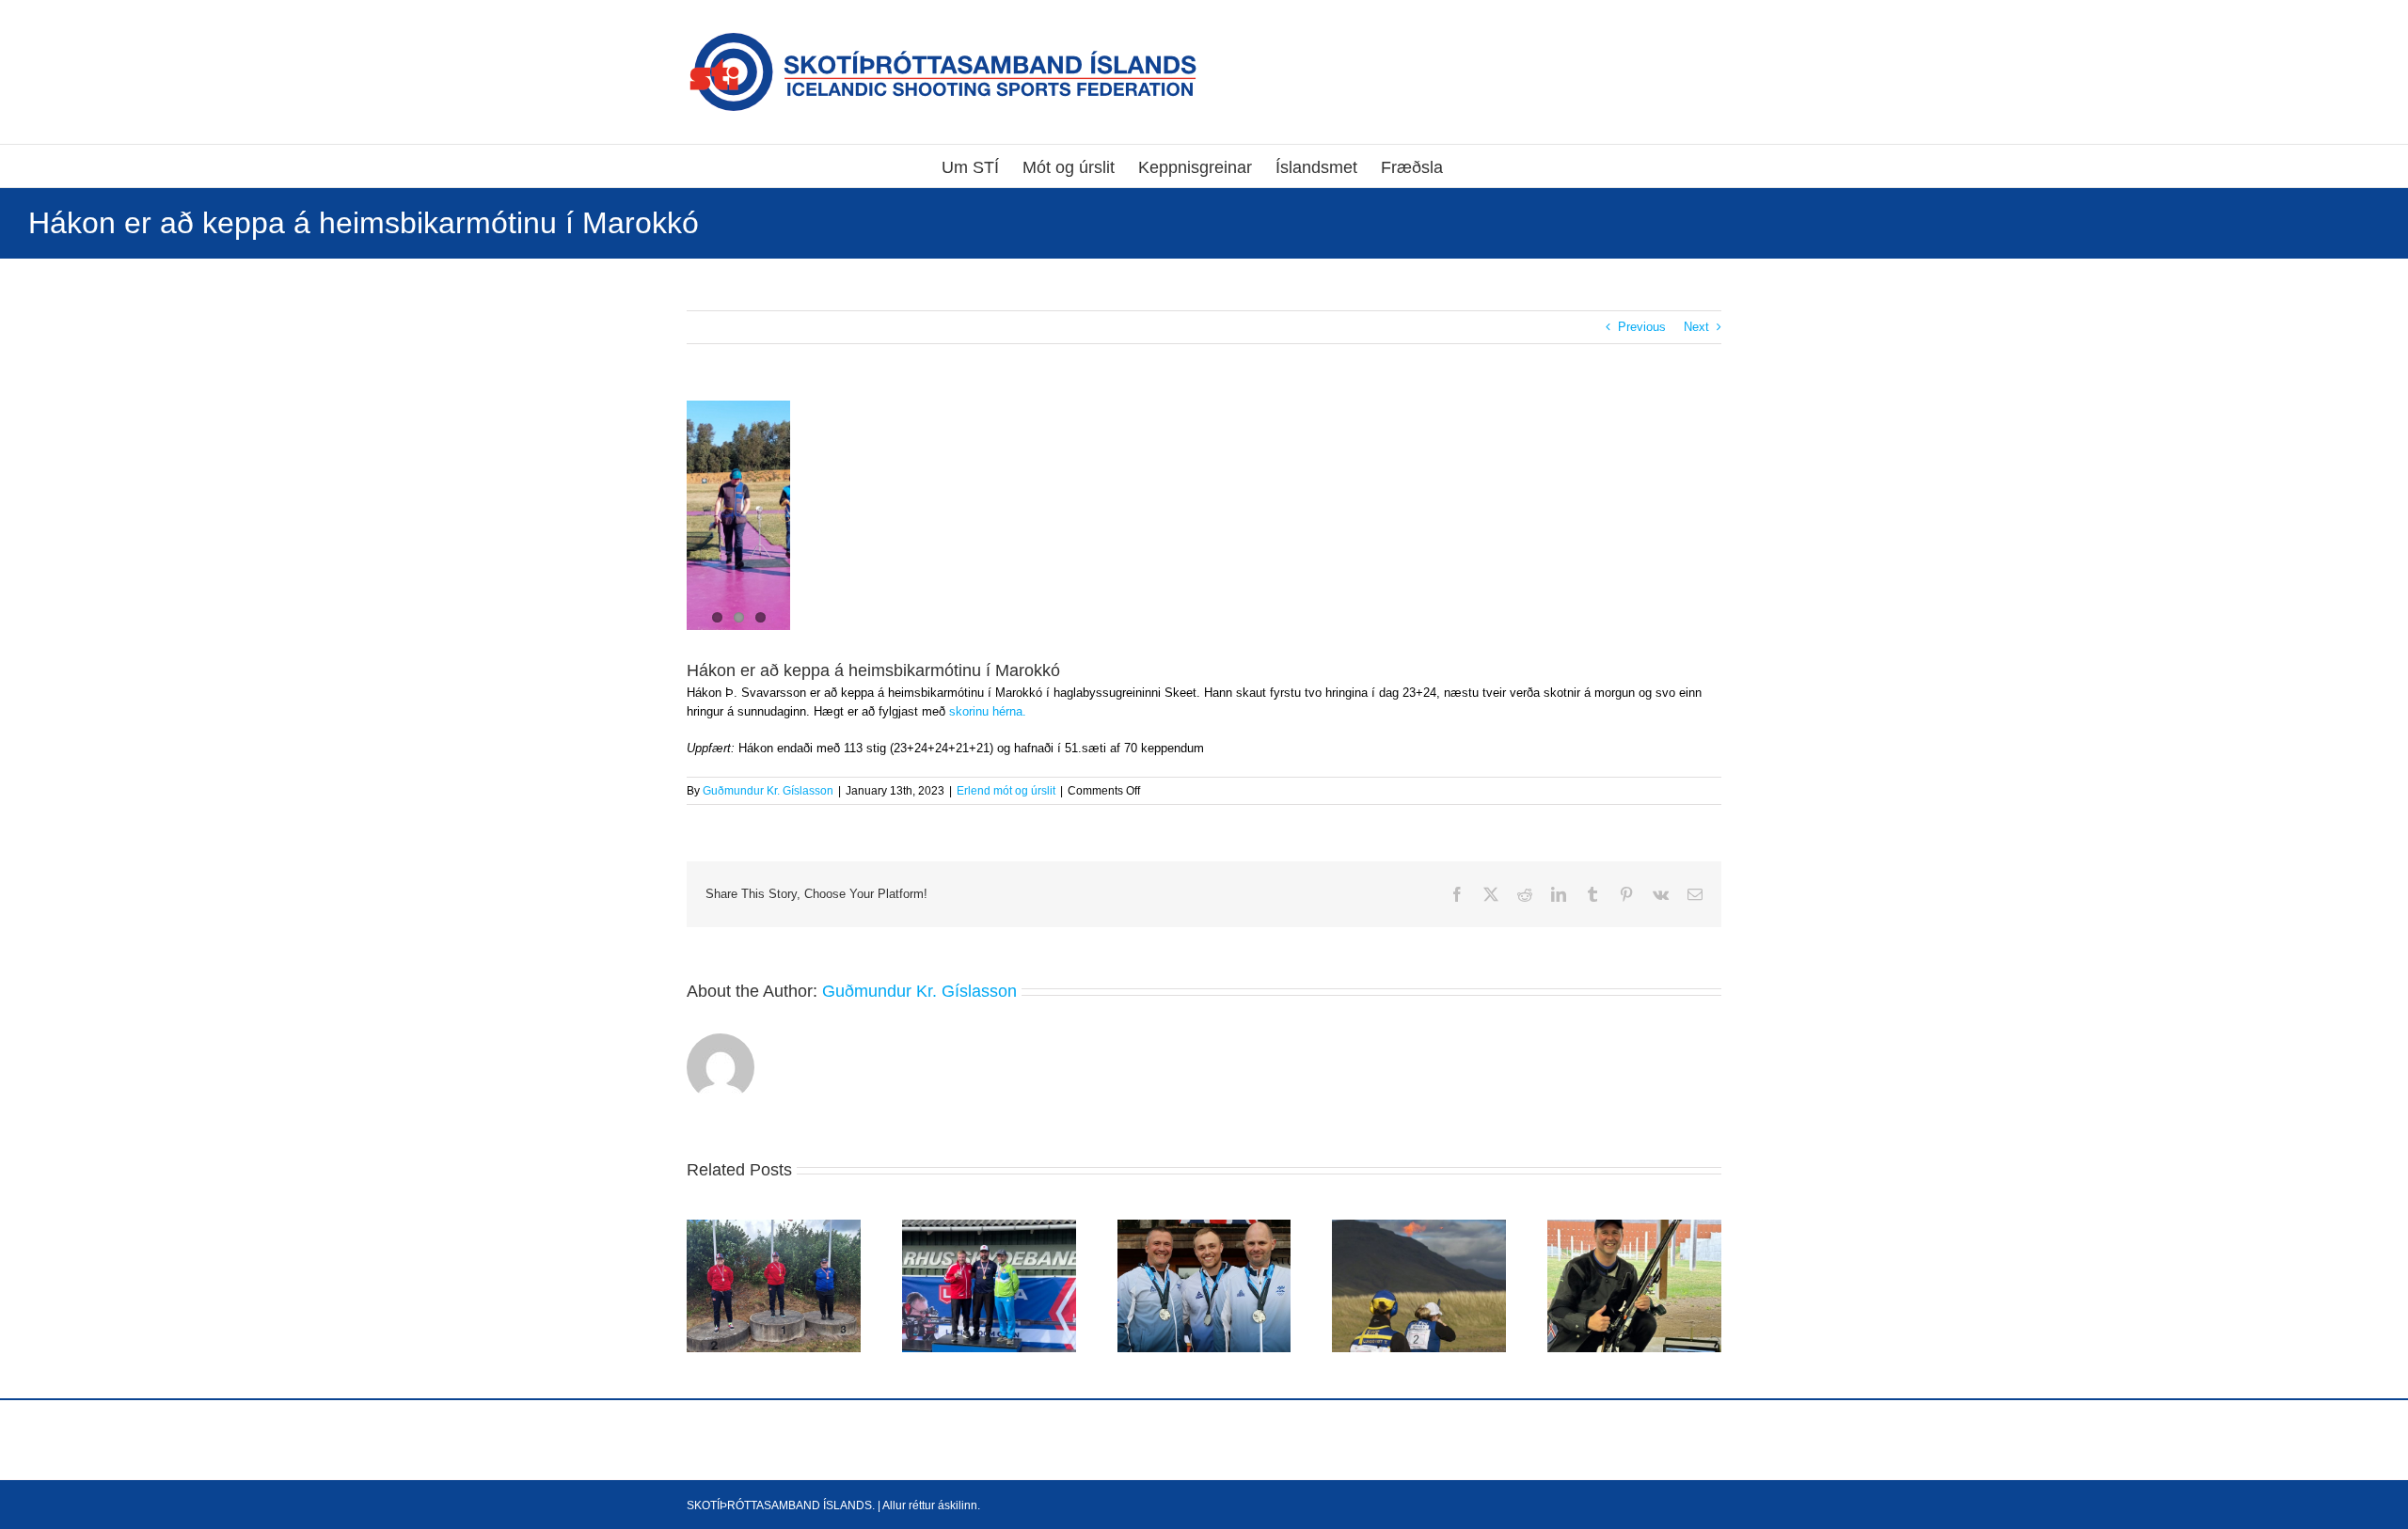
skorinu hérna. (988, 711)
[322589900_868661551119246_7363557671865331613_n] (738, 515)
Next (1696, 327)
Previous (1642, 327)
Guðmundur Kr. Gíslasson (768, 791)
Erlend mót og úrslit (1006, 791)
